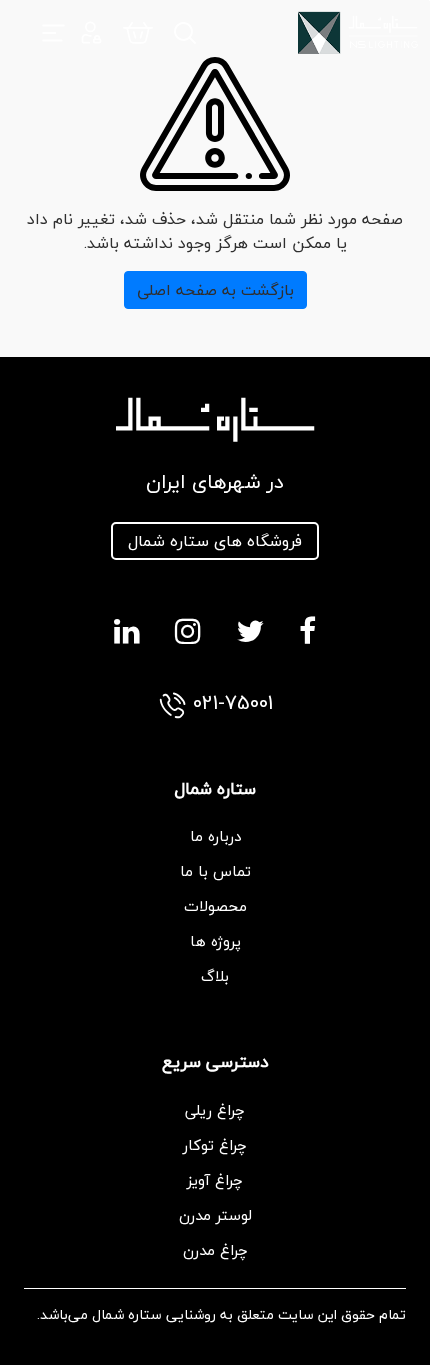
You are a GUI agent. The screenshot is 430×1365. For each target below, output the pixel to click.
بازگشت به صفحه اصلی (215, 290)
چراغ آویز (215, 1180)
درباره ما (215, 836)
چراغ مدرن (215, 1250)
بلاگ (215, 976)
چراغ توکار (215, 1145)
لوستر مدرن (215, 1215)
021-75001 (230, 704)
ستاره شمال (127, 1314)
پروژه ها (215, 941)
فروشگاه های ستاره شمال (215, 541)
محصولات (215, 906)
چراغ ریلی (215, 1110)
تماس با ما (215, 871)
